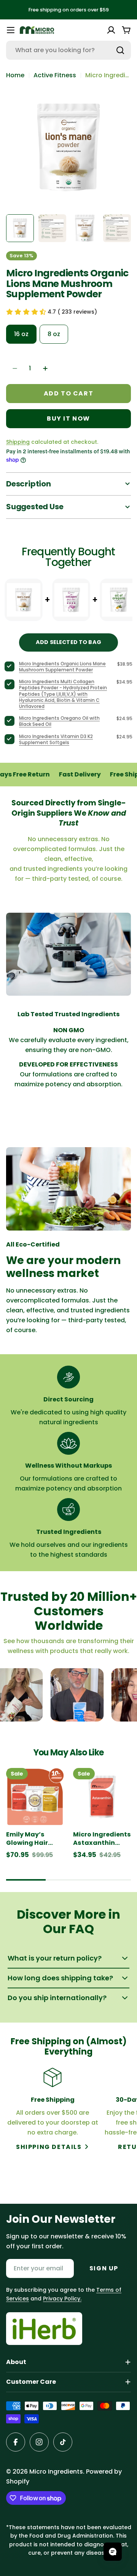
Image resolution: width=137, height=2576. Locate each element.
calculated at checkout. (52, 442)
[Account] (111, 30)
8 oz (54, 334)
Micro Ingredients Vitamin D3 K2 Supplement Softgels (56, 739)
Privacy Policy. (62, 2299)
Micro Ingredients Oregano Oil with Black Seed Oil (59, 721)
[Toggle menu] (11, 30)
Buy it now (68, 418)
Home (15, 75)
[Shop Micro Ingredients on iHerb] (44, 2329)
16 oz (21, 334)
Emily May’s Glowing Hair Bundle (27, 1839)
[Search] (120, 50)
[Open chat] (113, 2552)
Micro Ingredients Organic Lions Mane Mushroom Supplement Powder (62, 667)
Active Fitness (55, 75)
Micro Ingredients (56, 2472)
